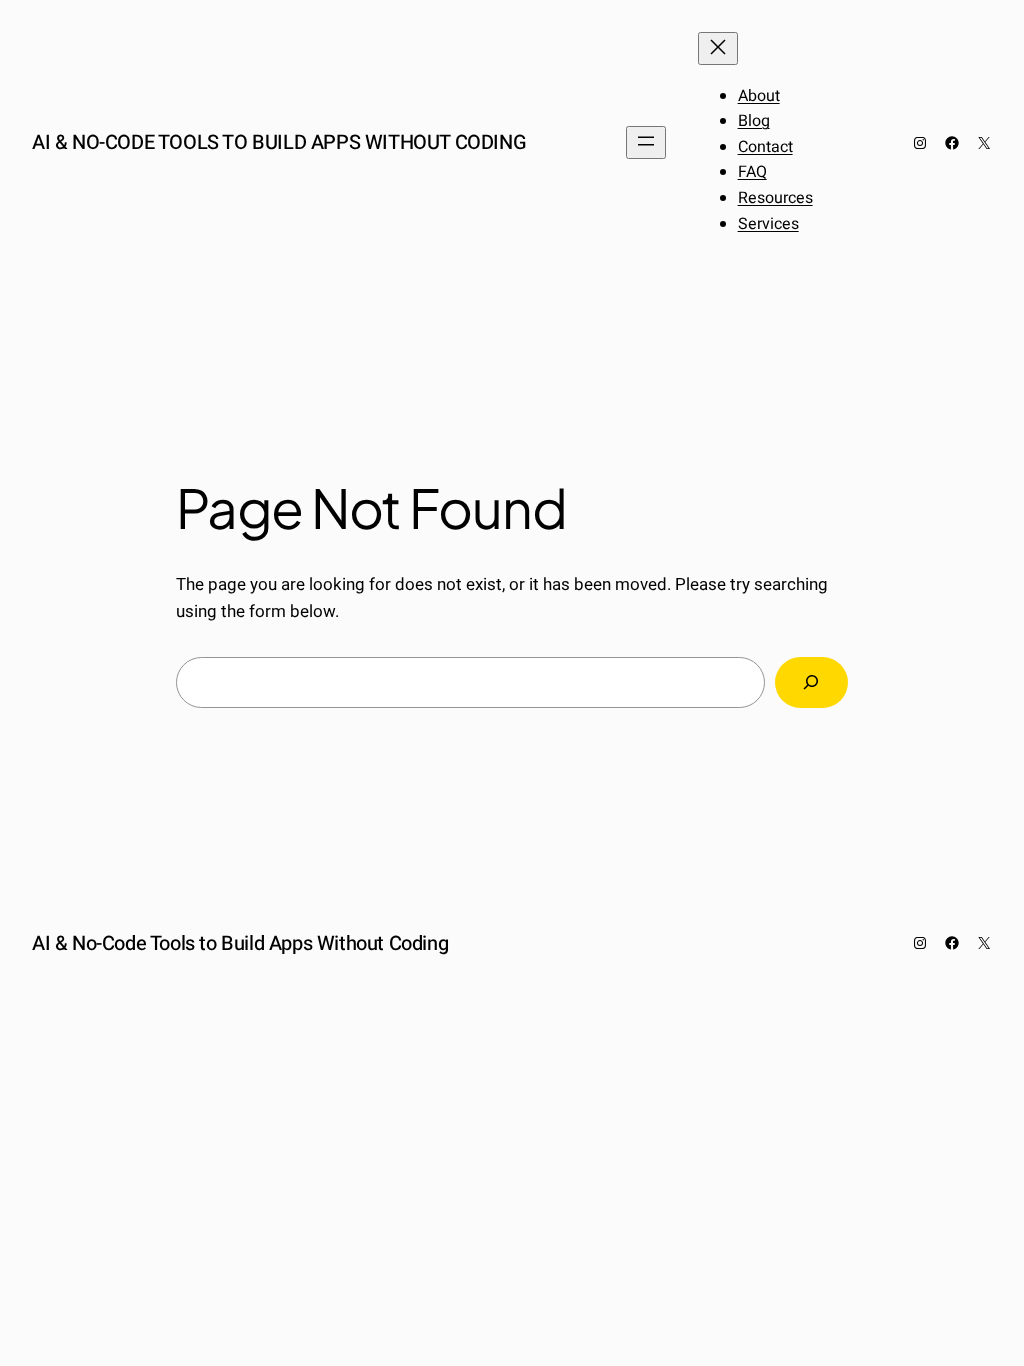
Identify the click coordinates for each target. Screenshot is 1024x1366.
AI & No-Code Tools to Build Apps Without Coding (279, 142)
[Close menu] (718, 48)
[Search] (811, 682)
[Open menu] (646, 142)
